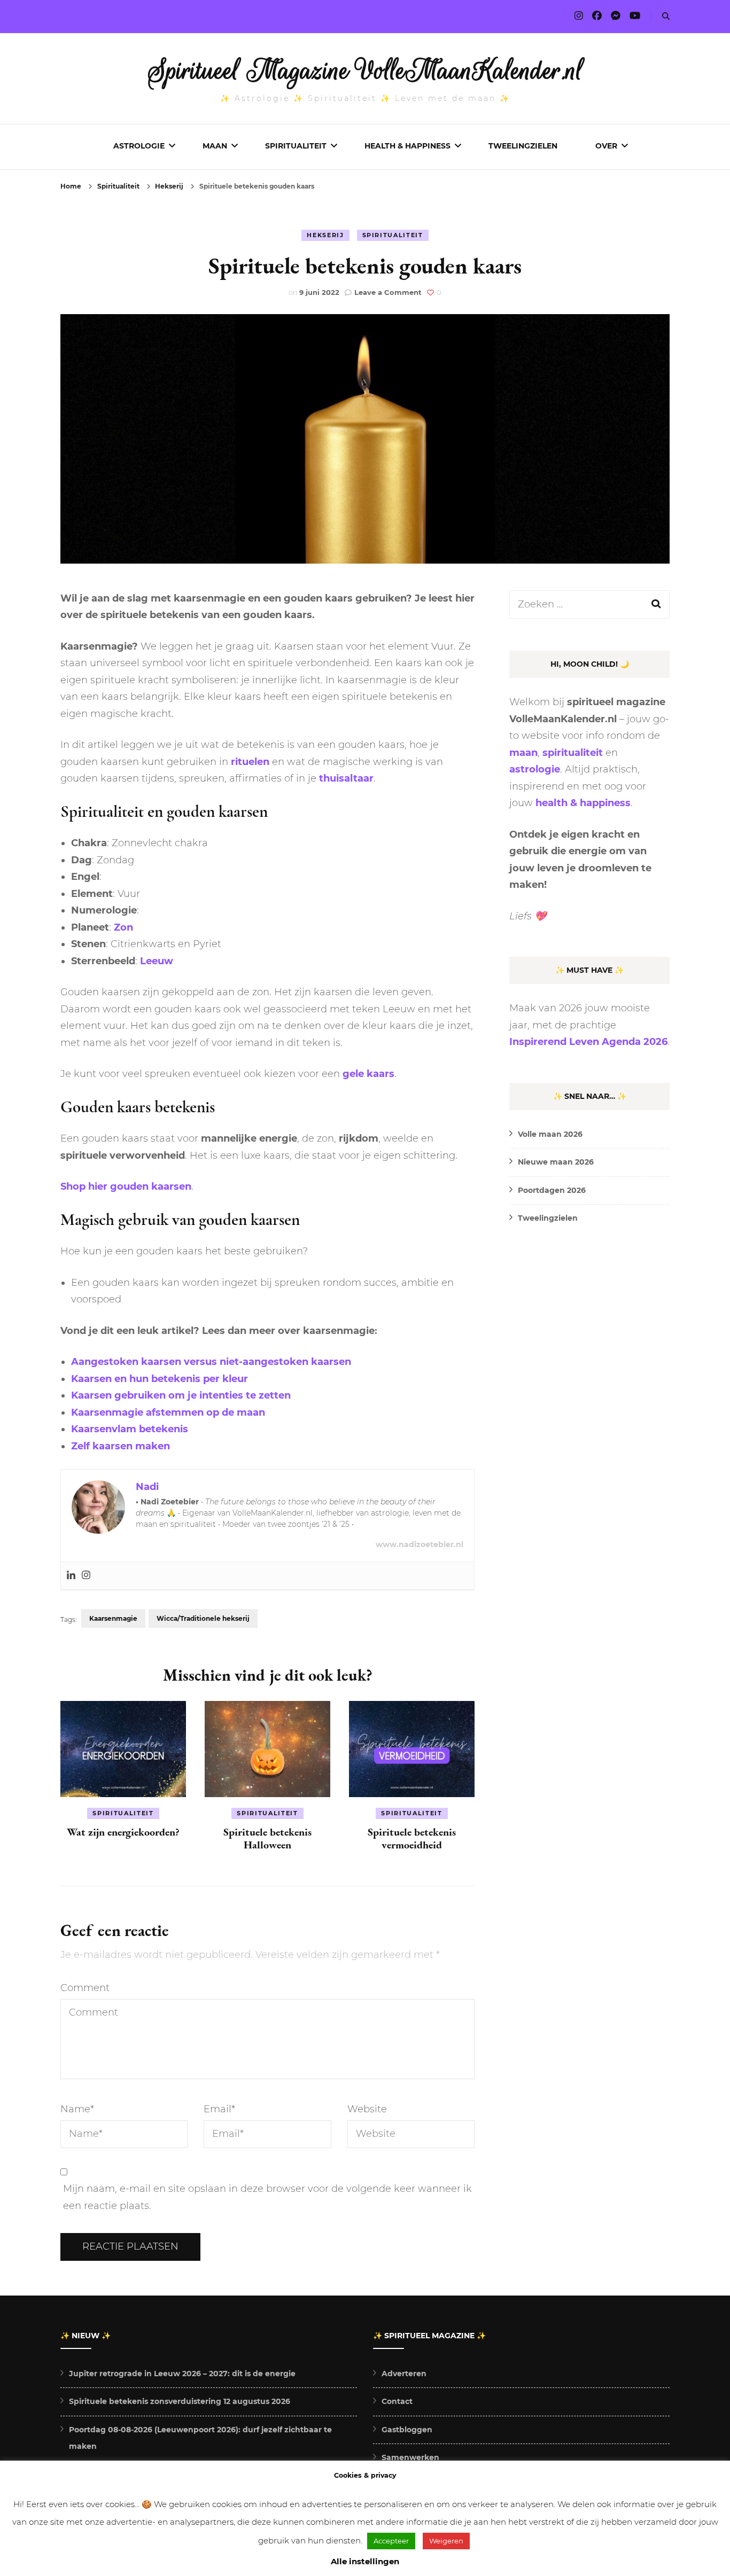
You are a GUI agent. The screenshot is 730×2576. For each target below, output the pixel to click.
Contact (397, 2401)
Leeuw (157, 961)
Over (606, 146)
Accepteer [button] (391, 2541)
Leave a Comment (388, 292)
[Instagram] (86, 1576)
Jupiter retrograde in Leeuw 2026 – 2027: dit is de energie (182, 2374)
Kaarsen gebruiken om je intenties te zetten (181, 1395)
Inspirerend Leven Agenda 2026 (588, 1042)
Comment (85, 1988)
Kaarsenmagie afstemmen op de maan (168, 1412)
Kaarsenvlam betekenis (130, 1429)
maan (523, 753)
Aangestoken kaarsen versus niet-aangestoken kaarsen (211, 1362)
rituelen (250, 762)
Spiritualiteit (296, 146)
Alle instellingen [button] (365, 2561)
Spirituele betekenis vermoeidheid (412, 1838)
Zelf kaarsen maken (121, 1446)
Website (367, 2109)
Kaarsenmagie (113, 1618)
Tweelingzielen (523, 146)
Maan (215, 146)
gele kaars (368, 1074)
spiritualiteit (573, 753)
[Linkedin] (71, 1576)
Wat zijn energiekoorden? (123, 1832)
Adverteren (404, 2374)
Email (219, 2109)
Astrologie (139, 146)
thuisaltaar (346, 778)
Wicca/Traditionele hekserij (203, 1618)
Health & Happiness (407, 146)
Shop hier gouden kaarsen (126, 1186)
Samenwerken (410, 2457)
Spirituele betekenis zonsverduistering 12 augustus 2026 (180, 2401)
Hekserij (325, 235)
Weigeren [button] (446, 2541)
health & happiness (583, 803)
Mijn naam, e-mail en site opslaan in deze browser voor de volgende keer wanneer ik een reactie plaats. (267, 2197)
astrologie (535, 769)
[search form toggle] (666, 16)
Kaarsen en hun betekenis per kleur (160, 1379)
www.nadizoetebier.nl (420, 1544)
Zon (123, 927)
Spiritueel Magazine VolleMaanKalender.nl (365, 71)
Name (77, 2109)
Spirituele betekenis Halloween (267, 1838)
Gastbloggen (407, 2430)
